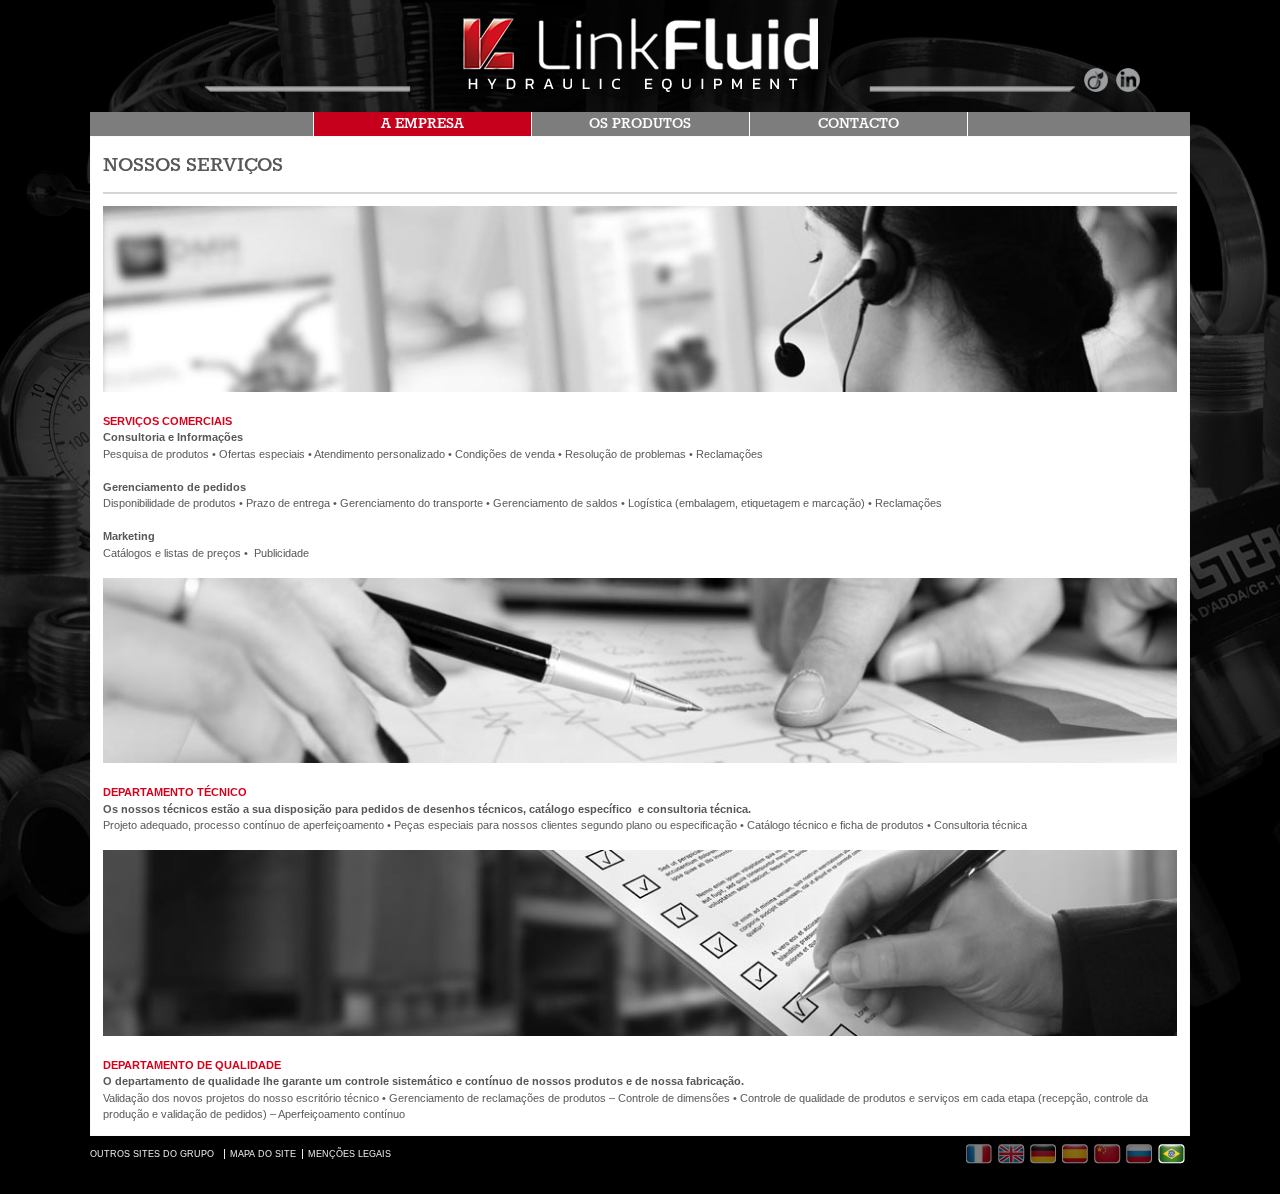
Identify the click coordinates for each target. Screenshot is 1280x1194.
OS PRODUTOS (640, 124)
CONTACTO (858, 124)
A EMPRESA (422, 124)
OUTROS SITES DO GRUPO (152, 1154)
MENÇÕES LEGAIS (349, 1154)
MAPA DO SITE (263, 1154)
